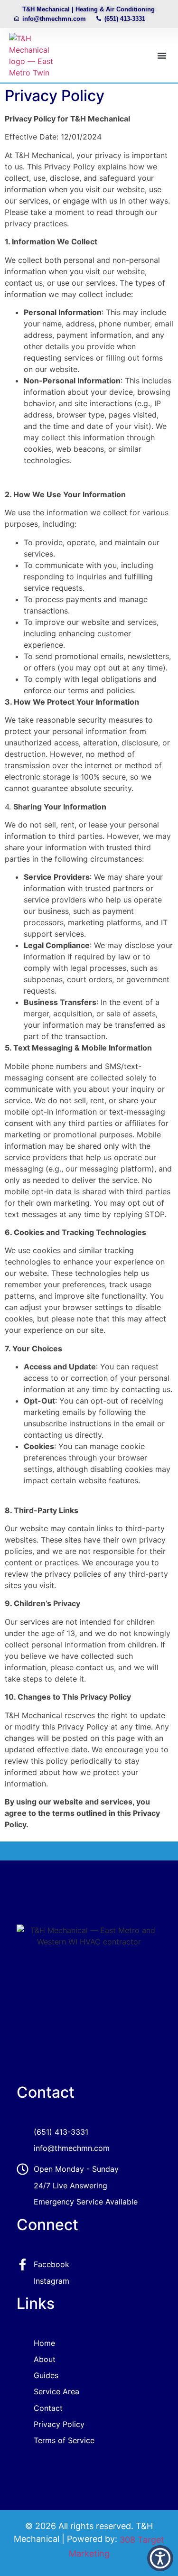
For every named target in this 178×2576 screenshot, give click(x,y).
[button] (162, 56)
